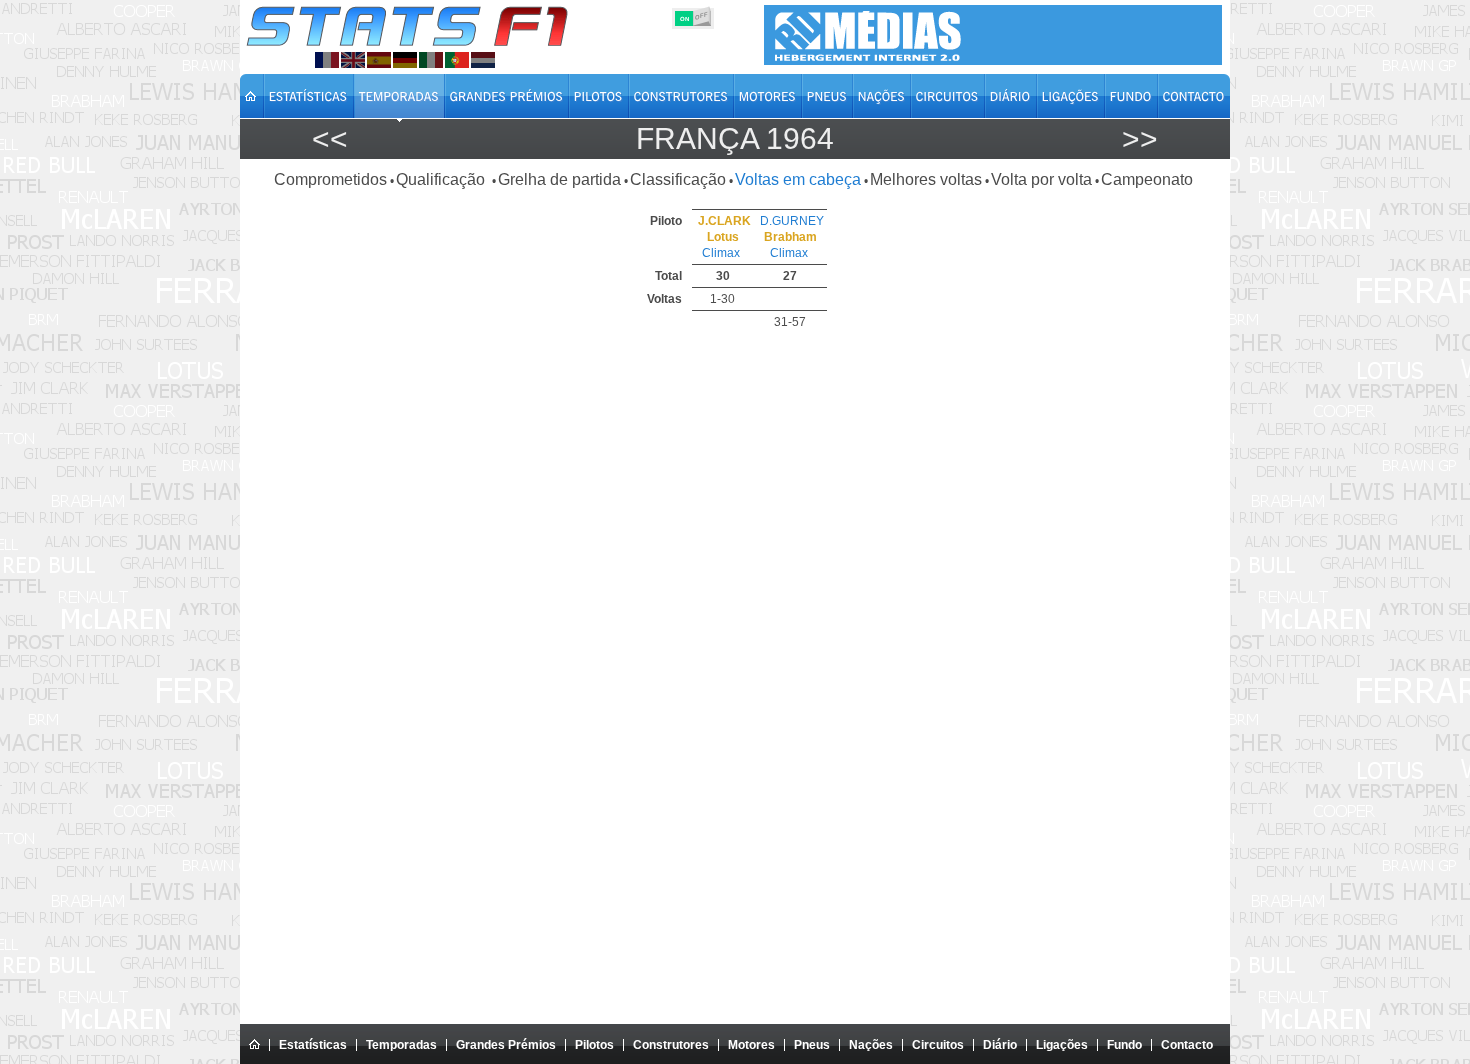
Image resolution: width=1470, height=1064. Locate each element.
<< (330, 138)
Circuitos (938, 1045)
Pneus (812, 1045)
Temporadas (401, 1045)
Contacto (1187, 1045)
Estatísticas (313, 1045)
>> (1140, 138)
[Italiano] (431, 60)
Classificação (678, 179)
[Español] (379, 60)
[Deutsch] (405, 60)
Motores (751, 1045)
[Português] (457, 60)
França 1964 (735, 138)
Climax (721, 253)
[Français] (327, 60)
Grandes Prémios (506, 1045)
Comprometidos (330, 179)
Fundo (1124, 1045)
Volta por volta (1041, 179)
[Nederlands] (483, 60)
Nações (871, 1045)
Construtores (671, 1045)
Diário (1000, 1045)
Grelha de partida (559, 179)
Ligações (1062, 1045)
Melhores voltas (926, 179)
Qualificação (442, 179)
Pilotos (594, 1045)
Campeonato (1147, 179)
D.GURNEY (792, 221)
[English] (353, 60)
